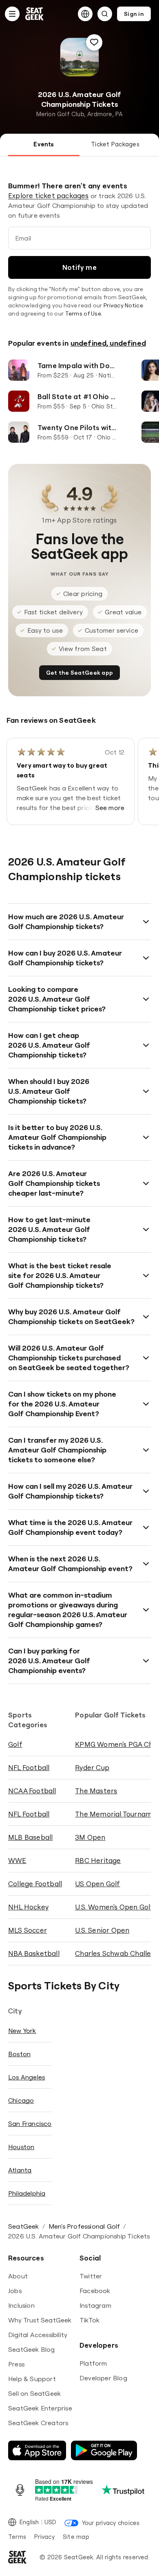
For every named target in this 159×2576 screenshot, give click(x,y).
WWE (17, 1860)
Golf (15, 1744)
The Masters (96, 1791)
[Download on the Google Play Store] (104, 2450)
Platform (93, 2363)
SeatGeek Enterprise (40, 2408)
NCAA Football (32, 1791)
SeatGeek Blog (32, 2349)
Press (16, 2364)
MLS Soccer (28, 1930)
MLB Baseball (30, 1837)
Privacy (44, 2537)
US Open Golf (97, 1884)
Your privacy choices (111, 2523)
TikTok (89, 2320)
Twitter (91, 2276)
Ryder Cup (92, 1767)
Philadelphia (27, 2193)
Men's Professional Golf (84, 2226)
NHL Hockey (28, 1907)
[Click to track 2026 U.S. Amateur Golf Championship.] (94, 42)
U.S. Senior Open (102, 1930)
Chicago (21, 2100)
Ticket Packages (115, 144)
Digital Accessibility (38, 2335)
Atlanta (20, 2170)
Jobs (15, 2291)
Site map (76, 2537)
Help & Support (32, 2379)
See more (110, 808)
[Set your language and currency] (85, 14)
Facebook (95, 2291)
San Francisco (30, 2123)
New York (22, 2031)
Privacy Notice (123, 305)
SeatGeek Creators (38, 2423)
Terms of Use (83, 313)
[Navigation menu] (12, 14)
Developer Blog (103, 2378)
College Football (35, 1884)
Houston (21, 2147)
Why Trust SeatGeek (40, 2320)
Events (44, 144)
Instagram (95, 2305)
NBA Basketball (34, 1953)
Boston (19, 2054)
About (18, 2276)
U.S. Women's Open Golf (114, 1907)
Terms (17, 2537)
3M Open (90, 1837)
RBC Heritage (98, 1860)
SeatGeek (24, 2226)
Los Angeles (26, 2077)
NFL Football (29, 1767)
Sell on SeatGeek (34, 2393)
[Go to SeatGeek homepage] (35, 14)
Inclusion (21, 2305)
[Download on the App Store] (37, 2450)
